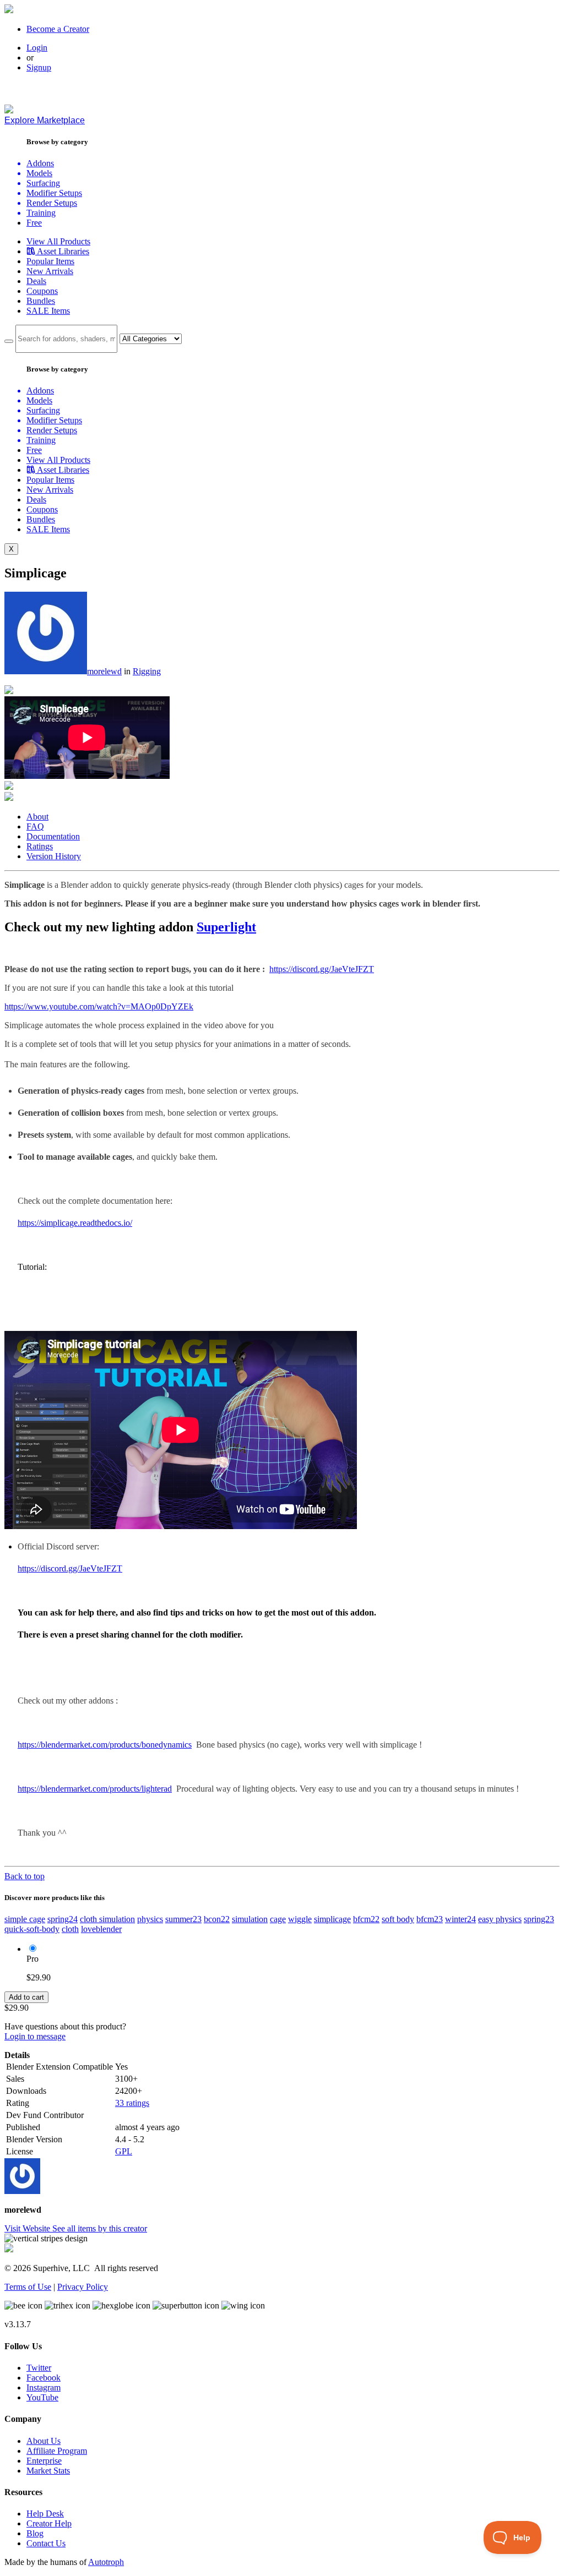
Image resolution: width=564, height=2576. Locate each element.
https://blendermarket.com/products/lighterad (95, 1789)
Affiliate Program (57, 2451)
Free (34, 223)
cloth (70, 1929)
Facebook (44, 2378)
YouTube (42, 2397)
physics (150, 1919)
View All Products (58, 241)
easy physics (500, 1919)
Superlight (226, 927)
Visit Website (28, 2228)
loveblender (101, 1929)
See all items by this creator (100, 2228)
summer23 (183, 1919)
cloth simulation (107, 1919)
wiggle (300, 1919)
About (37, 817)
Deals (36, 281)
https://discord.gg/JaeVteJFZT (322, 969)
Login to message (35, 2036)
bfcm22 (366, 1919)
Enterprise (44, 2461)
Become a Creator (58, 29)
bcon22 (217, 1919)
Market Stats (48, 2471)
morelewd (104, 671)
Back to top (25, 1876)
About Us (44, 2441)
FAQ (35, 826)
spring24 (63, 1919)
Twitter (39, 2368)
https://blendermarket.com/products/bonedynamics (105, 1745)
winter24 (460, 1919)
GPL (124, 2151)
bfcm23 (430, 1919)
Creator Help (49, 2523)
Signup (39, 67)
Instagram (44, 2387)
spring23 (539, 1919)
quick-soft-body (32, 1929)
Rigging (147, 671)
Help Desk (45, 2514)
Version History (54, 856)
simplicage (332, 1919)
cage (278, 1919)
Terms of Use (28, 2287)
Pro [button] (32, 1959)
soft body (398, 1919)
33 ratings (132, 2103)
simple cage (25, 1919)
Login (37, 48)
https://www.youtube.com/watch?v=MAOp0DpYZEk (99, 1006)
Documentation (53, 836)
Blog (35, 2533)
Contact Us (46, 2543)
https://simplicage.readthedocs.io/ (75, 1223)
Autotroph (106, 2562)
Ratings (40, 846)
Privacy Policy (83, 2287)
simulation (250, 1919)
